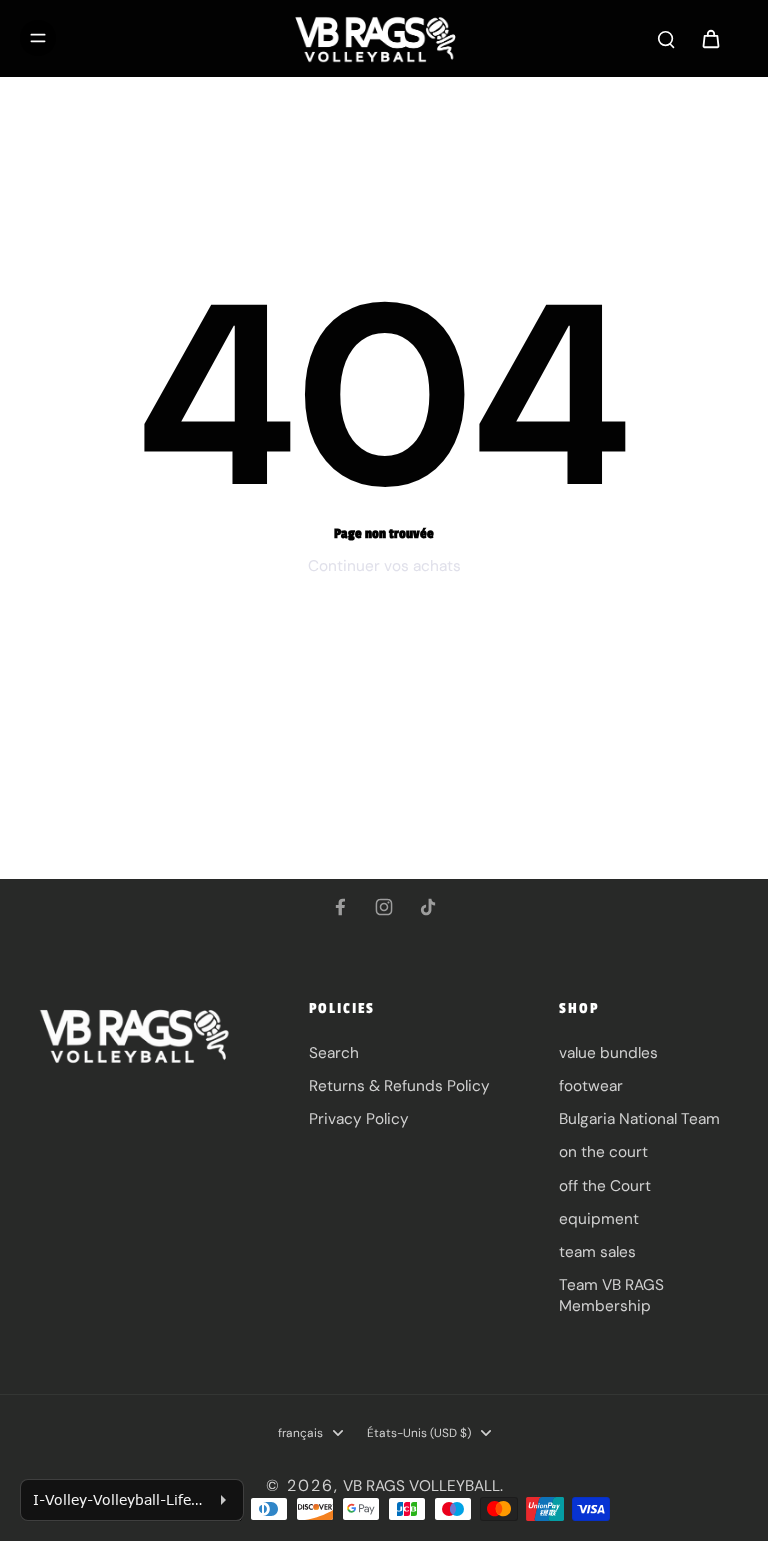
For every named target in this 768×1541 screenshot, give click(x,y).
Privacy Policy (359, 1119)
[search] (666, 38)
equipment (599, 1219)
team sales (597, 1252)
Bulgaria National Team (639, 1119)
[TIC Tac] (428, 907)
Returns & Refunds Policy (399, 1086)
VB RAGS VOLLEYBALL (421, 1486)
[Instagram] (384, 907)
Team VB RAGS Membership (611, 1295)
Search (334, 1053)
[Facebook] (340, 907)
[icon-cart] (710, 38)
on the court (603, 1152)
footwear (591, 1086)
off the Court (605, 1186)
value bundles (608, 1053)
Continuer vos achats (384, 566)
